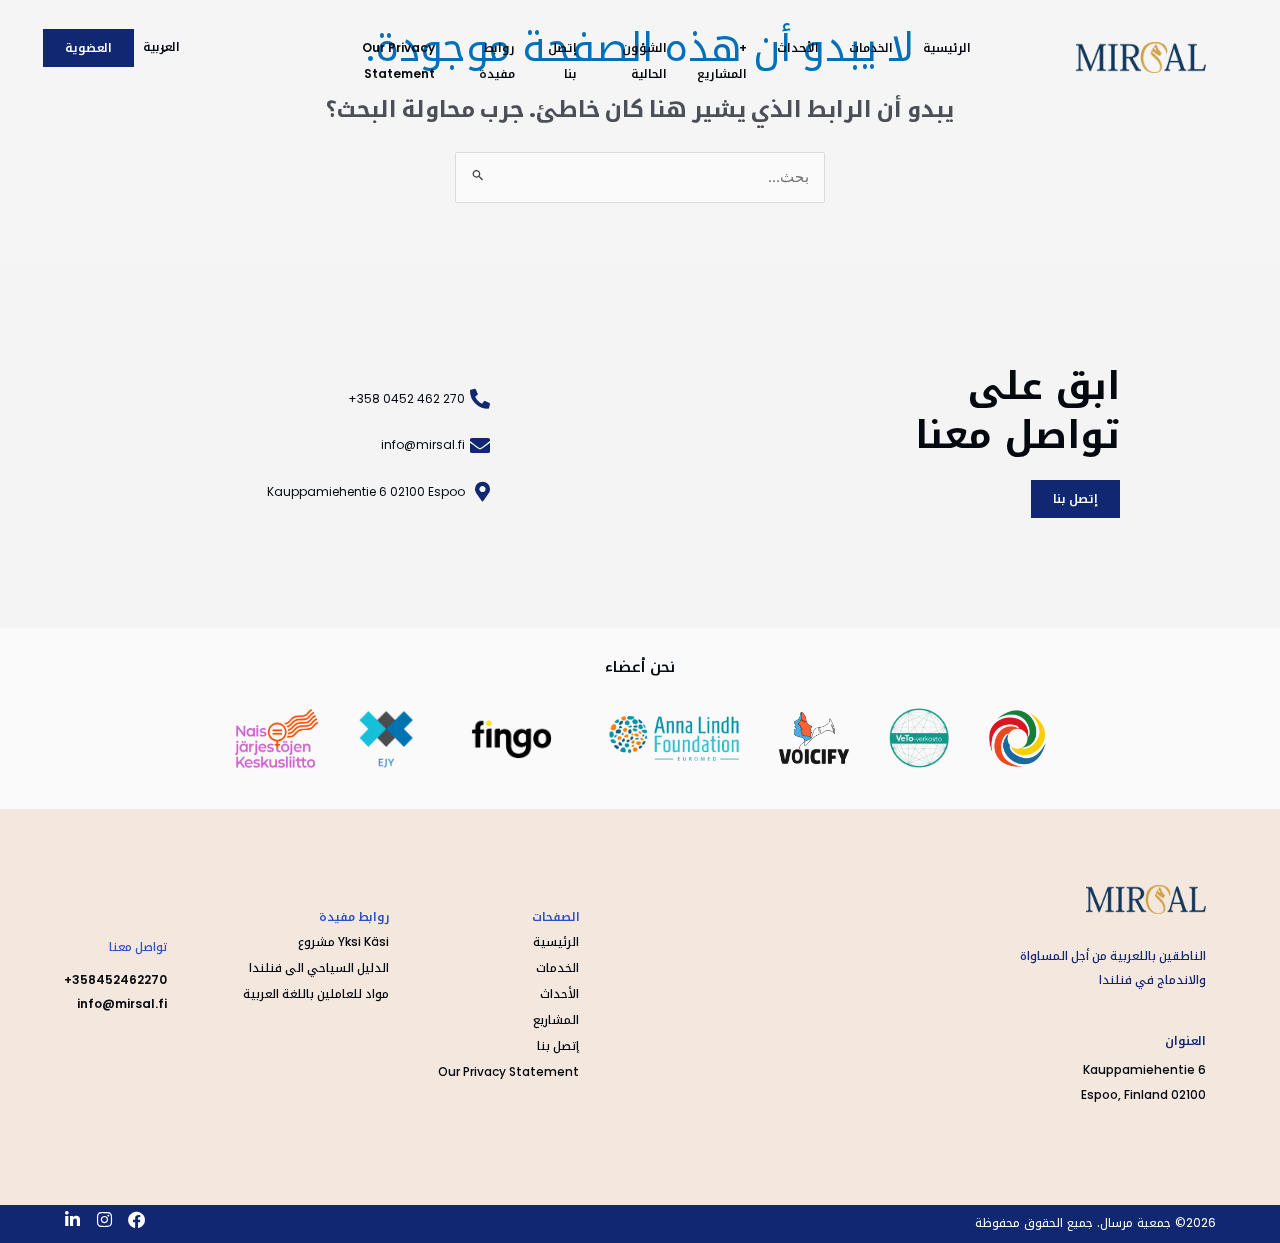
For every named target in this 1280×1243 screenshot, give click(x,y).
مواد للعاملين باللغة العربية (316, 993)
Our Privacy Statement (508, 1071)
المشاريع (556, 1019)
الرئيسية (947, 47)
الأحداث (798, 47)
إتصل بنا (558, 1045)
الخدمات (871, 47)
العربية (161, 46)
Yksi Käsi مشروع (343, 941)
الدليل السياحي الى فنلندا (319, 967)
